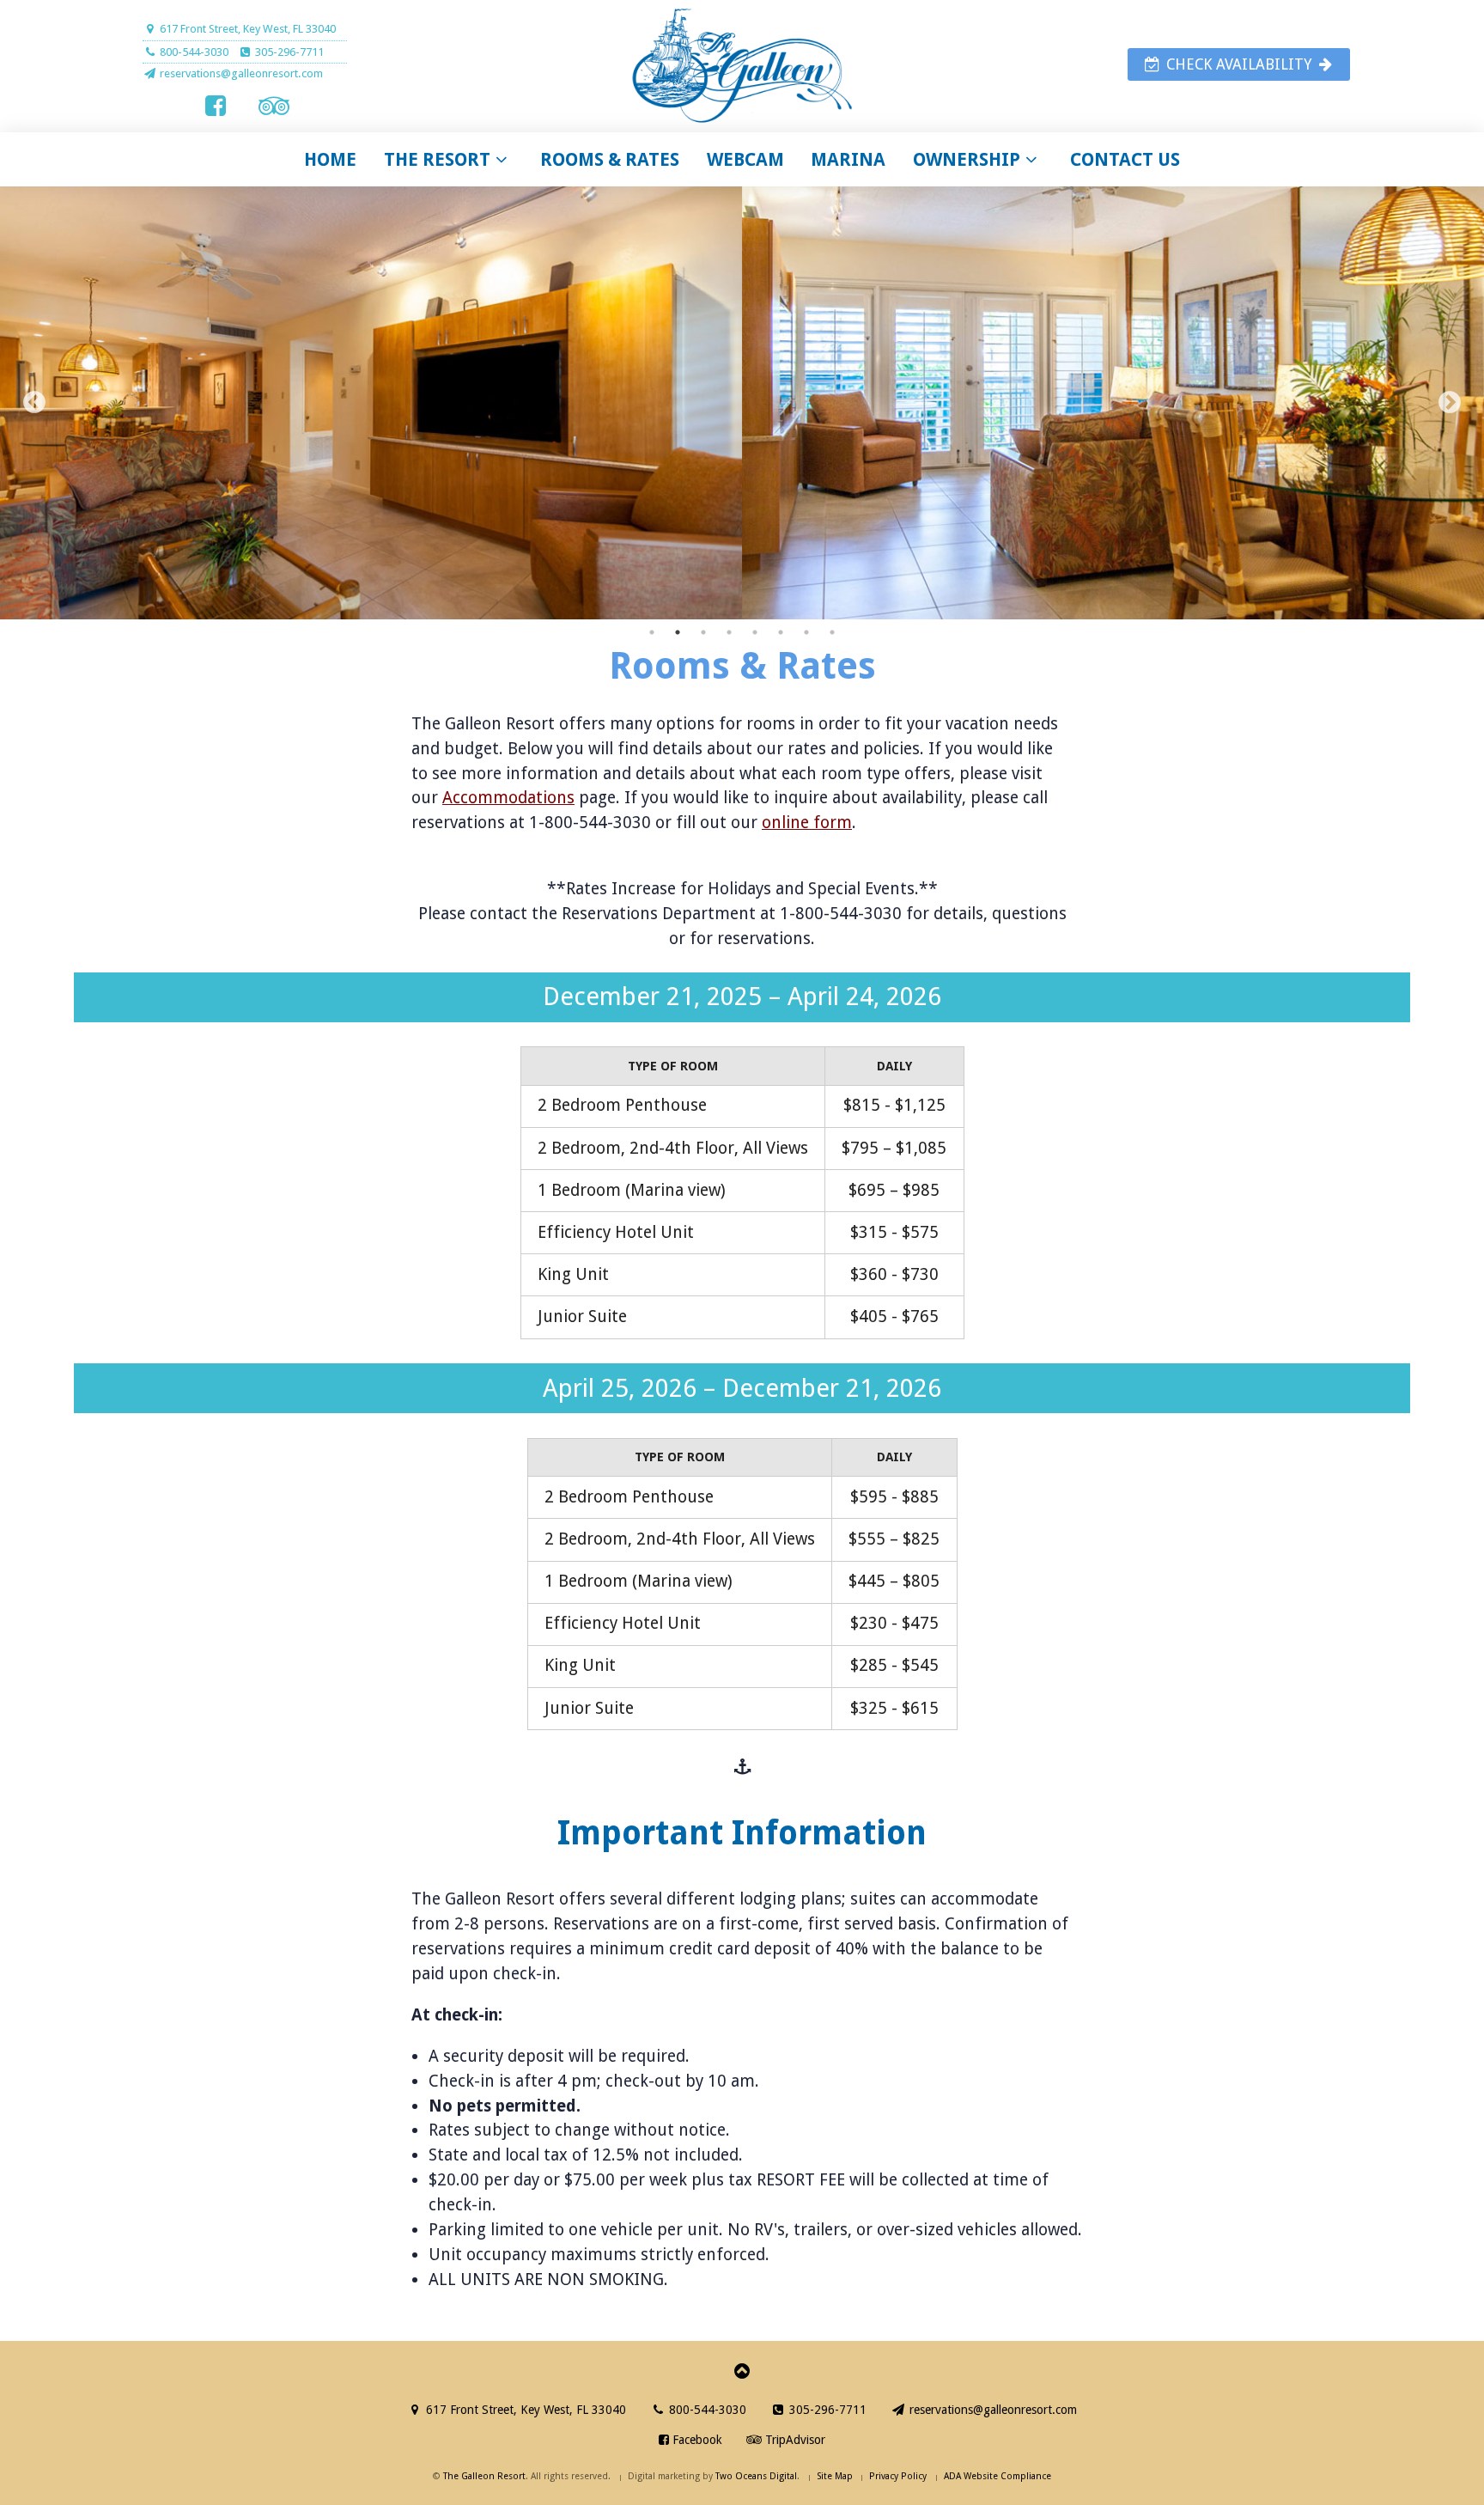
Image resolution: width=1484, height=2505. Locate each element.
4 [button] (729, 632)
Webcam (745, 159)
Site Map (835, 2476)
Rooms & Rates (610, 159)
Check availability (1239, 64)
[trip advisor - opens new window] (274, 106)
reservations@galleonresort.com (991, 2410)
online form (807, 823)
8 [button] (832, 632)
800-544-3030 (706, 2410)
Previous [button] (34, 403)
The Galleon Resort (484, 2476)
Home (330, 159)
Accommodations (508, 798)
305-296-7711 (288, 52)
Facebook (696, 2440)
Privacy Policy (898, 2476)
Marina (848, 159)
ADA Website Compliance (997, 2476)
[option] (742, 403)
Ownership (967, 159)
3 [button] (703, 632)
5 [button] (755, 632)
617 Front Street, (524, 2410)
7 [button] (806, 632)
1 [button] (652, 632)
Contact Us (1125, 159)
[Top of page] (742, 2369)
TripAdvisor (794, 2440)
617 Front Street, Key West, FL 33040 (246, 29)
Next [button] (1450, 403)
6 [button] (781, 632)
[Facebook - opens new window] (216, 106)
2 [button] (678, 632)
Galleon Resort (742, 67)
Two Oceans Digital (756, 2476)
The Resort (437, 159)
